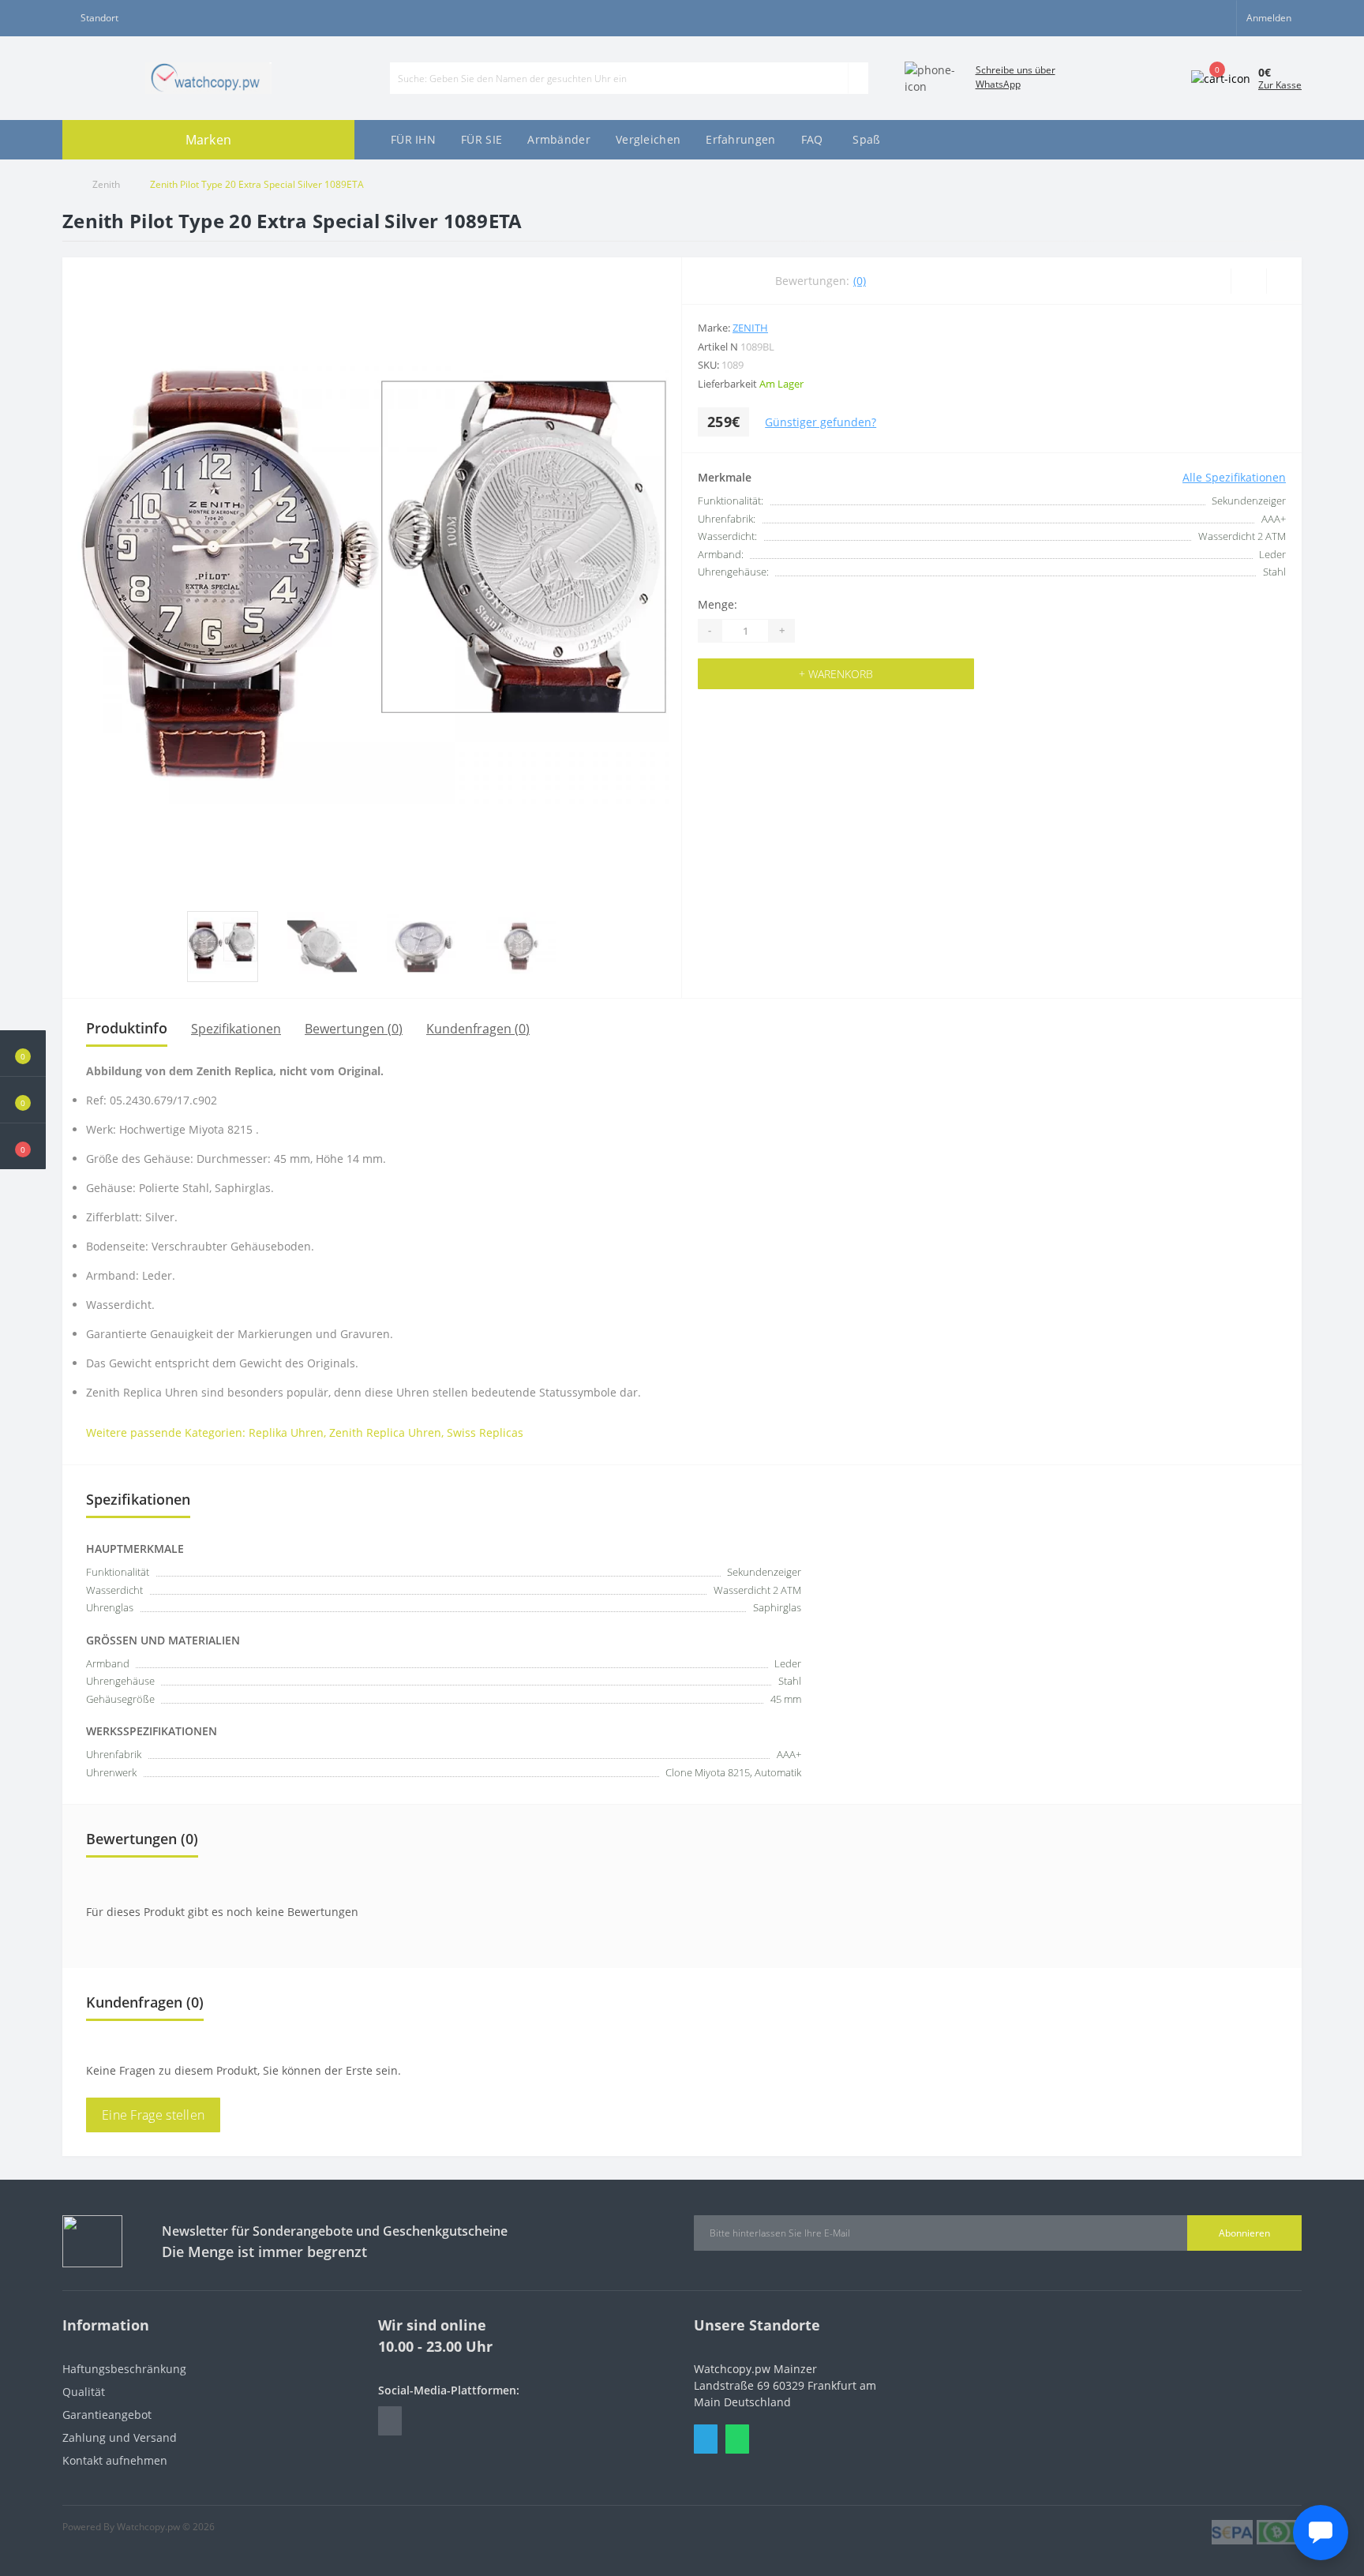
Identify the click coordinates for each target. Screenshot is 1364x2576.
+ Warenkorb (836, 674)
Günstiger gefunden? (821, 422)
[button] (23, 1146)
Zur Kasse (1280, 85)
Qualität (84, 2392)
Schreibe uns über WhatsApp (1016, 77)
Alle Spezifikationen (1234, 477)
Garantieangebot (107, 2415)
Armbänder (559, 139)
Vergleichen (648, 139)
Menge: (718, 604)
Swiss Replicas (485, 1432)
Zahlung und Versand (120, 2437)
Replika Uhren (286, 1432)
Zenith (106, 184)
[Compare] (1284, 281)
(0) (860, 281)
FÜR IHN (413, 139)
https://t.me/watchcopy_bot (390, 2421)
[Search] (858, 78)
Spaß (866, 139)
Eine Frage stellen (153, 2115)
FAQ (812, 139)
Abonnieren (1244, 2233)
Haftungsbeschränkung (124, 2369)
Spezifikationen (236, 1029)
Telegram (706, 2439)
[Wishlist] (1248, 281)
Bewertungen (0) (354, 1029)
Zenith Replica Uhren (385, 1432)
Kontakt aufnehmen (115, 2460)
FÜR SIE (482, 139)
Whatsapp (737, 2439)
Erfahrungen (740, 139)
